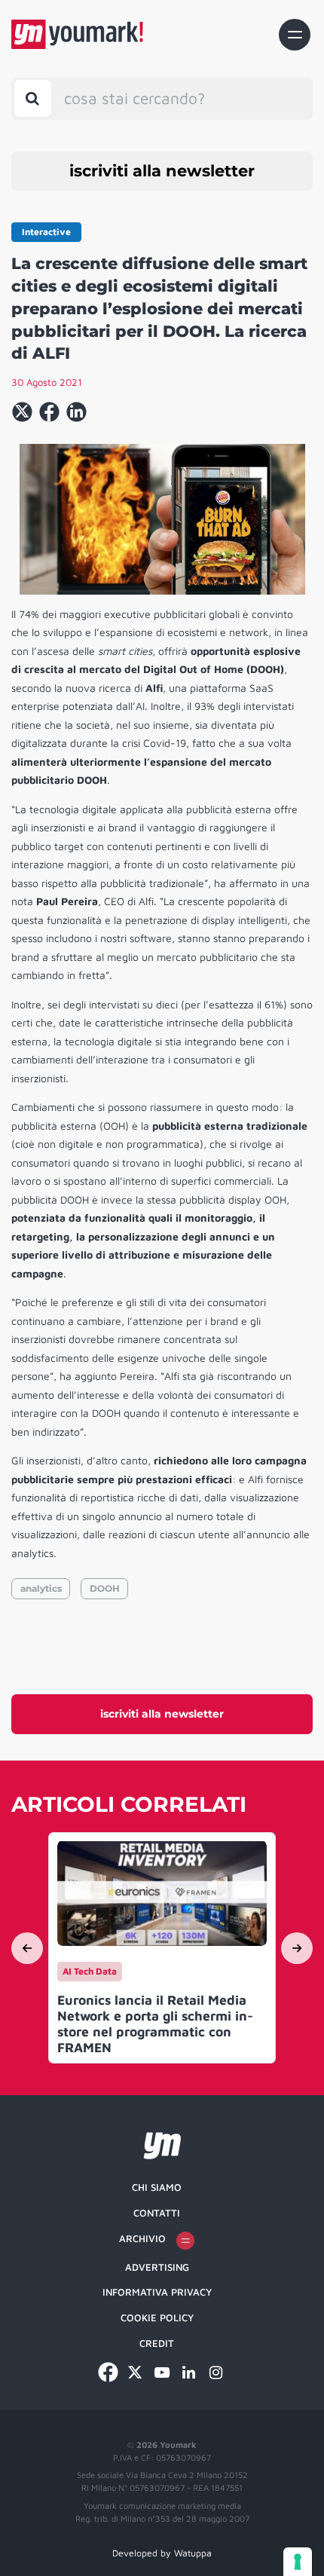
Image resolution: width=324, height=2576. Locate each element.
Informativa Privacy (157, 2292)
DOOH (105, 1588)
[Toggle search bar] (33, 98)
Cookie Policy (157, 2317)
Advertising (157, 2267)
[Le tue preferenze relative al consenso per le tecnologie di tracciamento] (298, 2562)
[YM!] (77, 34)
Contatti (157, 2213)
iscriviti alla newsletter (162, 171)
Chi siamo (157, 2187)
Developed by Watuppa (162, 2553)
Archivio (142, 2238)
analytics (41, 1588)
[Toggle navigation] (295, 35)
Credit (157, 2343)
